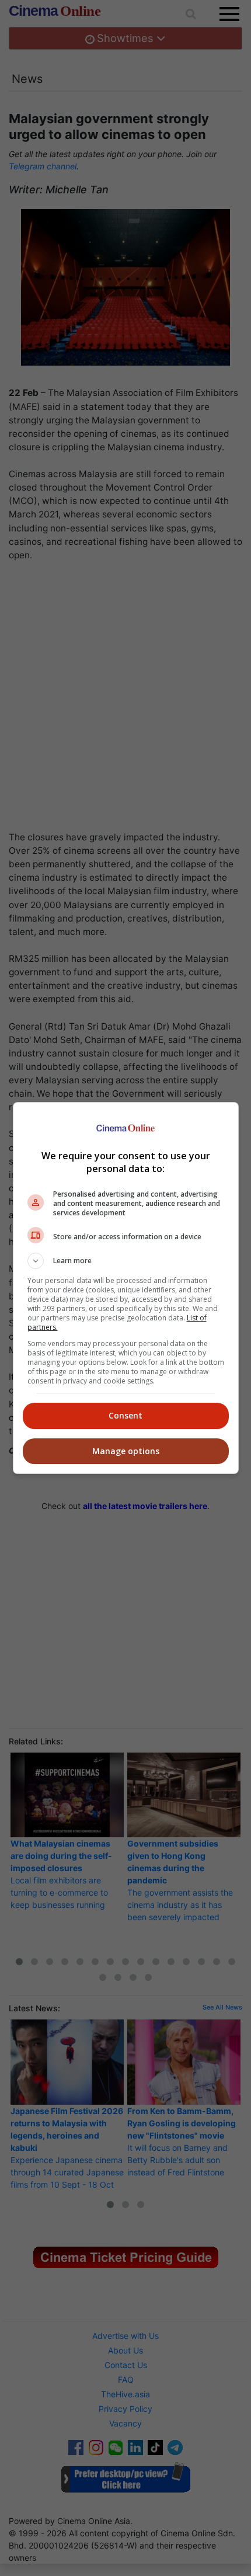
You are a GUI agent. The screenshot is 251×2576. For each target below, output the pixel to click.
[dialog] (126, 1288)
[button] (126, 1261)
